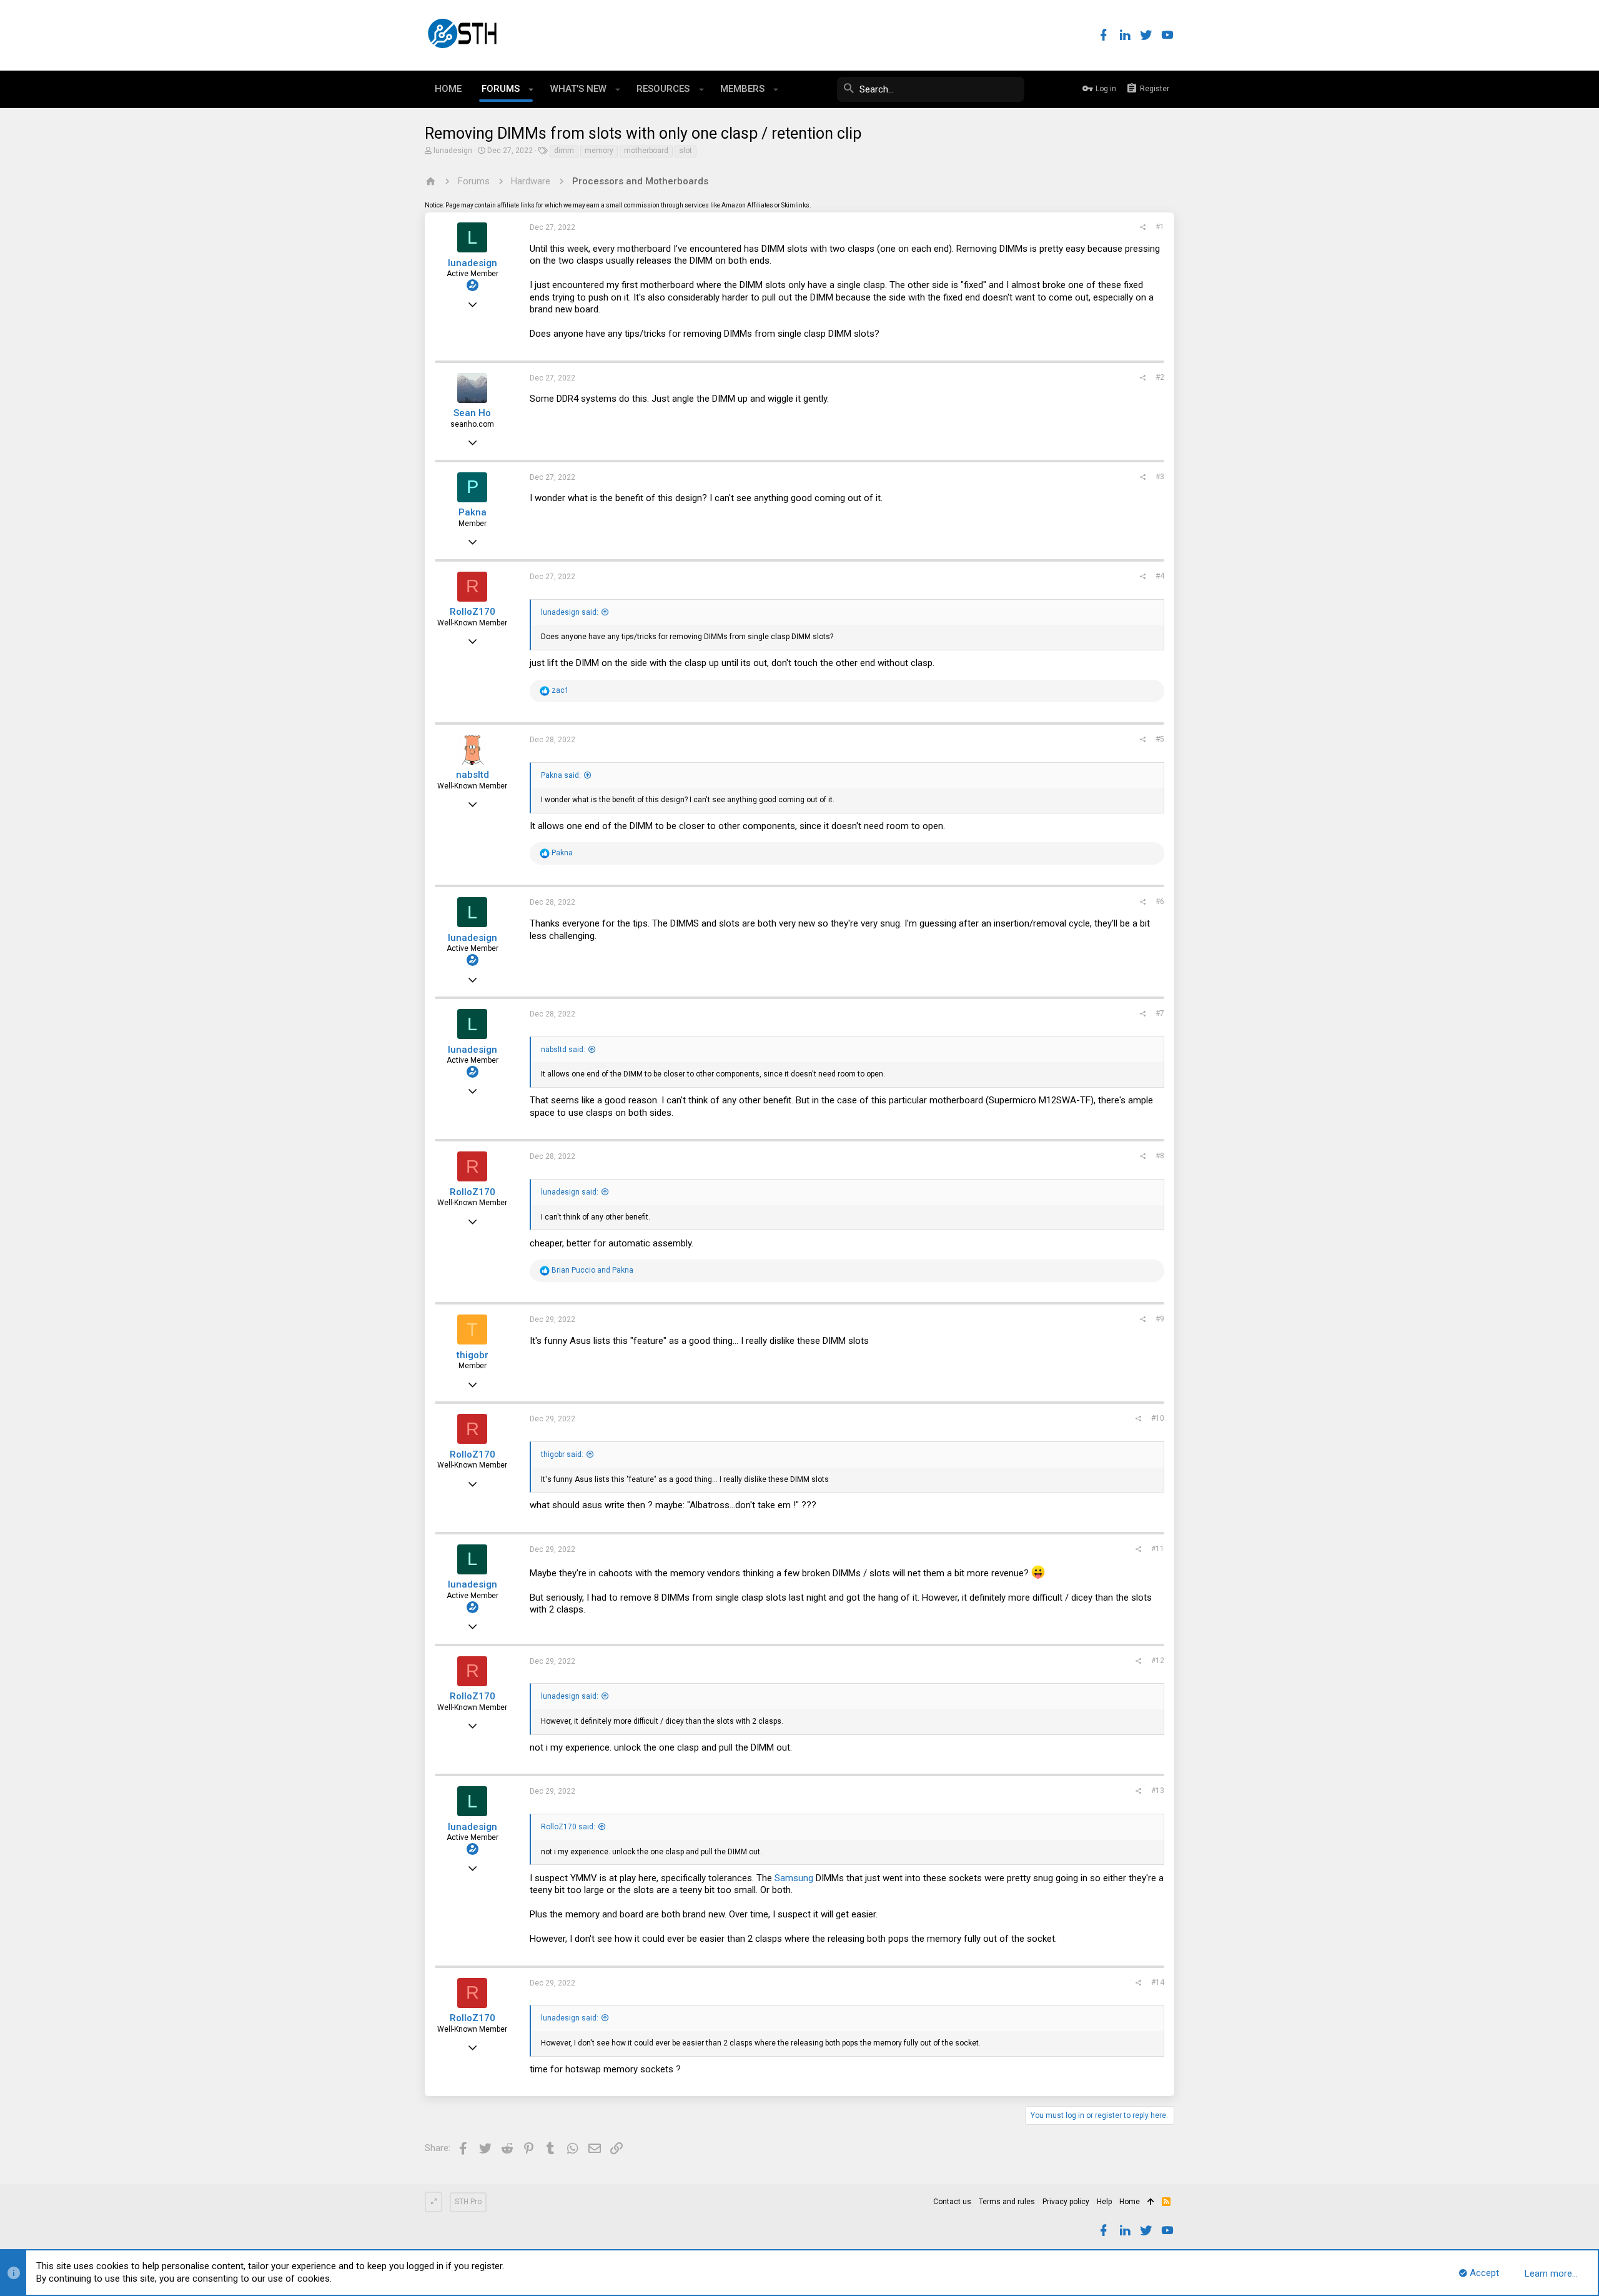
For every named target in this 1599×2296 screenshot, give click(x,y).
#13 (1158, 1791)
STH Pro (468, 2202)
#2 (1160, 377)
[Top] (1151, 2202)
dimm (564, 151)
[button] (531, 89)
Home (1130, 2202)
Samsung (794, 1878)
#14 (1158, 1982)
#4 (1160, 576)
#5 (1160, 739)
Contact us (952, 2202)
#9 (1160, 1319)
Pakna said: (561, 775)
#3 (1160, 477)
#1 (1160, 227)
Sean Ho (472, 413)
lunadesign (453, 151)
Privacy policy (1066, 2202)
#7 (1160, 1013)
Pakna (473, 512)
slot (686, 151)
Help (1104, 2202)
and (592, 1270)
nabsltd (473, 775)
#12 (1158, 1661)
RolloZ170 (473, 612)
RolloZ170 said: (568, 1827)
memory (599, 151)
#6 (1160, 902)
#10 (1158, 1418)
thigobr (473, 1355)
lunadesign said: (570, 612)
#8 (1160, 1156)
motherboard (646, 151)
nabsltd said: (563, 1050)
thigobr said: (562, 1454)
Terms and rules (1007, 2202)
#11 (1158, 1549)
